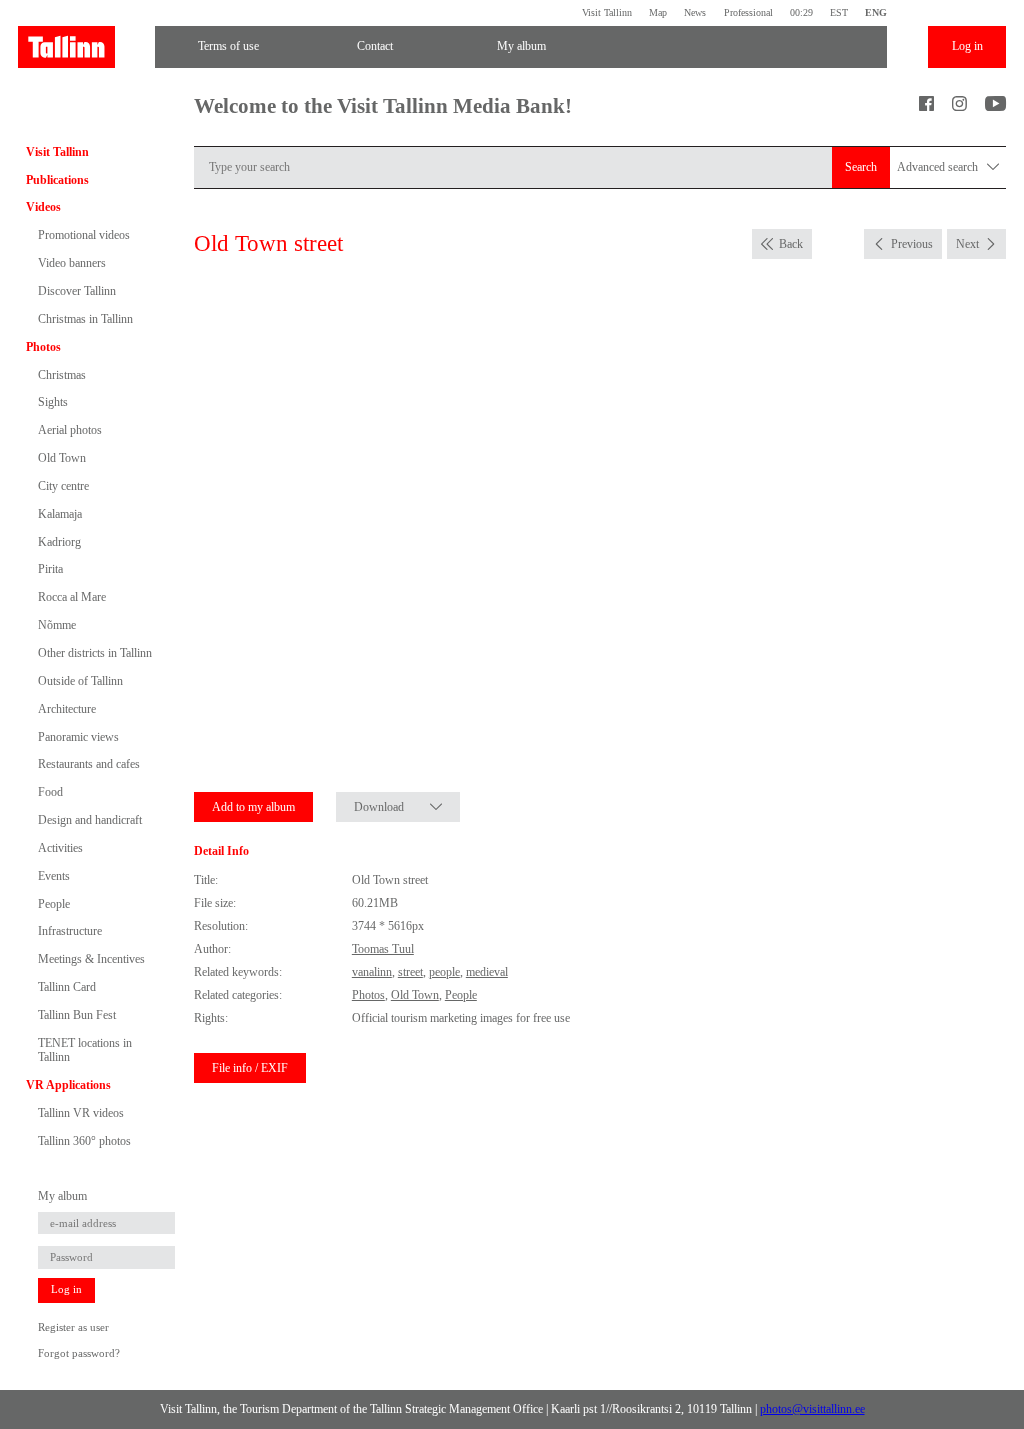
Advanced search (939, 167)
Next (967, 244)
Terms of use (228, 46)
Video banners (72, 263)
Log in (967, 46)
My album (521, 46)
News (695, 12)
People (54, 904)
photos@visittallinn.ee (812, 1409)
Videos (43, 207)
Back (791, 244)
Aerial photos (70, 430)
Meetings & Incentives (91, 959)
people (444, 972)
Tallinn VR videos (81, 1113)
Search (861, 167)
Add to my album (253, 807)
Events (54, 876)
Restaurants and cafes (89, 764)
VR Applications (68, 1085)
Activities (60, 848)
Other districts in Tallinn (95, 653)
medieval (487, 972)
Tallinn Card (67, 987)
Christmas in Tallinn (85, 319)
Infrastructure (70, 931)
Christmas (62, 375)
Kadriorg (59, 542)
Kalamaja (60, 514)
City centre (63, 486)
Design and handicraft (90, 820)
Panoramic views (78, 737)
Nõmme (57, 625)
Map (658, 12)
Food (50, 792)
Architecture (67, 709)
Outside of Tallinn (80, 681)
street (410, 972)
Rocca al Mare (72, 597)
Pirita (50, 569)
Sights (53, 402)
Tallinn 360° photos (84, 1141)
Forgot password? (79, 1353)
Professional (748, 12)
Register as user (73, 1327)
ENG (876, 12)
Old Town (62, 458)
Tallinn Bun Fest (77, 1015)
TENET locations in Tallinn (85, 1050)
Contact (375, 46)
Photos (43, 347)
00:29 (801, 12)
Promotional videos (84, 235)
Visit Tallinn (607, 12)
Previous (912, 244)
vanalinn (372, 972)
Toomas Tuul (383, 949)
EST (839, 12)
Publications (57, 180)
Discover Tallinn (77, 291)
